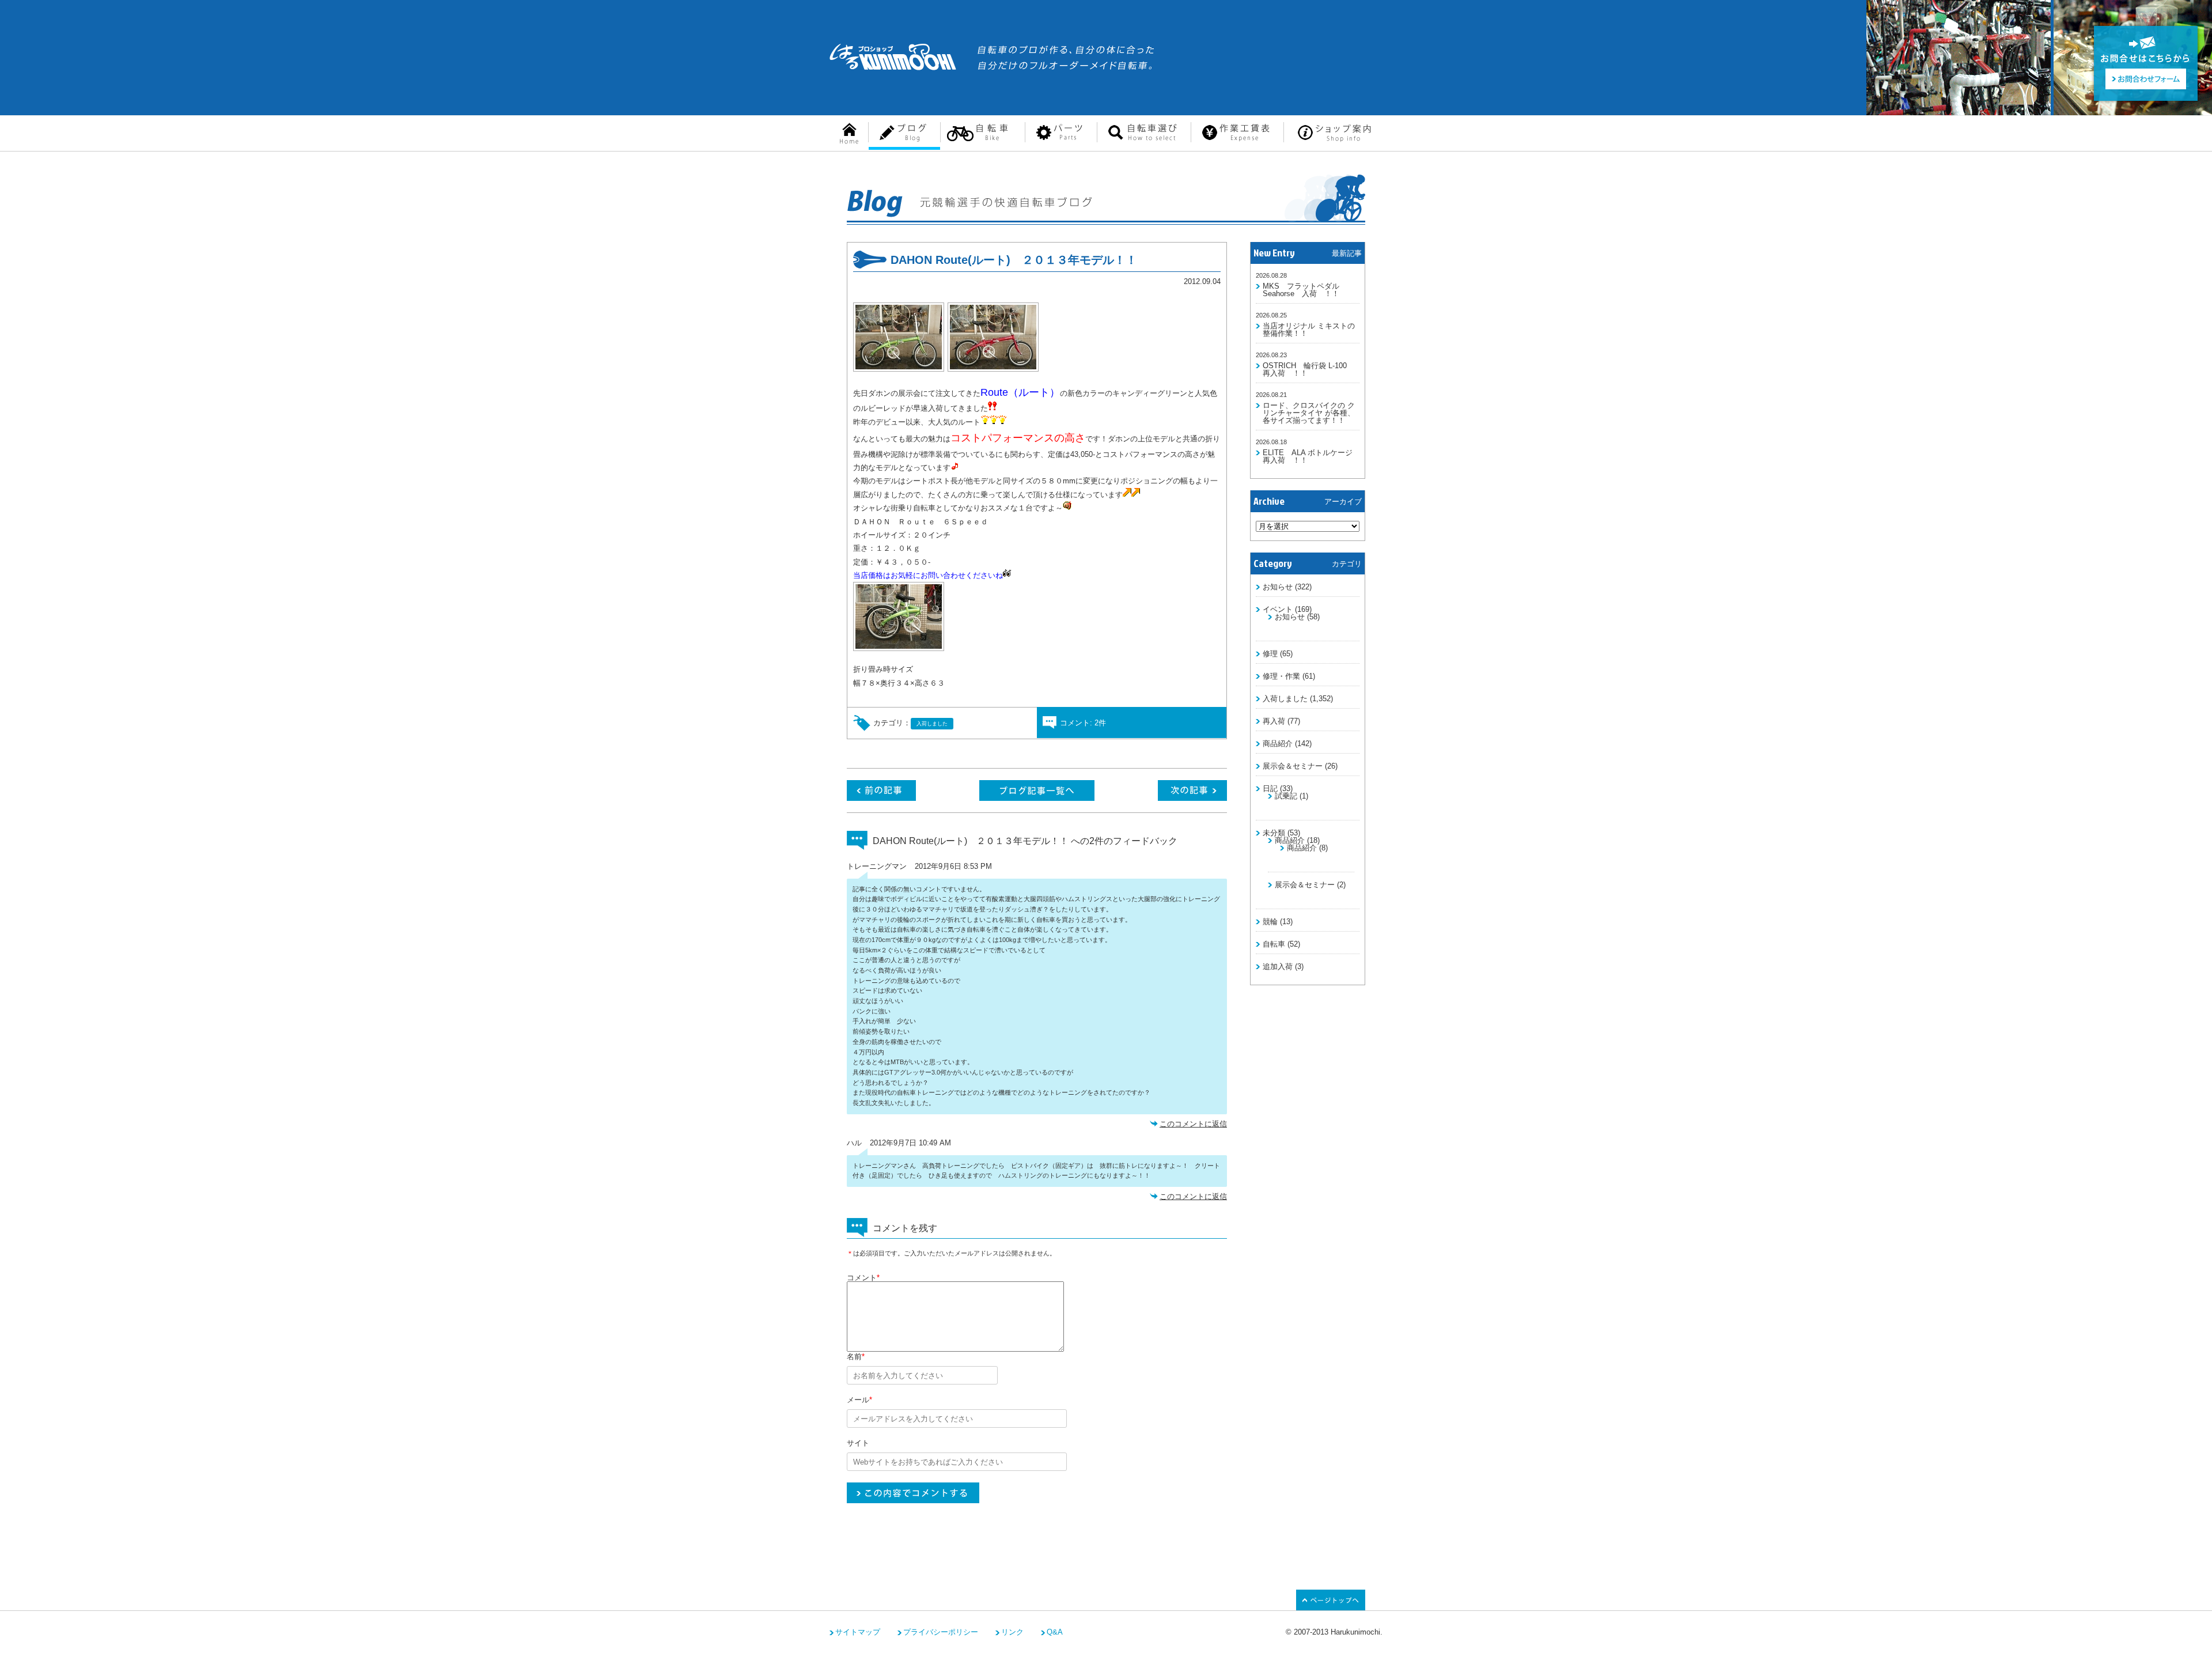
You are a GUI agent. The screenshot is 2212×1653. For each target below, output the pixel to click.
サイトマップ (858, 1632)
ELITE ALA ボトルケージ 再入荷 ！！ (1311, 456)
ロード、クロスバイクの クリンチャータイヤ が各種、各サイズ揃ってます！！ (1309, 413)
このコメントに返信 (1193, 1124)
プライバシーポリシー (941, 1632)
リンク (1012, 1632)
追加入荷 (1278, 967)
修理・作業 (1281, 676)
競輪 (1270, 922)
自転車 (1274, 944)
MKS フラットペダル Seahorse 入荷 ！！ (1301, 290)
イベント (1278, 609)
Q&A (1055, 1632)
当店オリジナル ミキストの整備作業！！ (1309, 330)
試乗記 (1286, 796)
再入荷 (1274, 721)
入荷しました (1285, 699)
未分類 (1274, 833)
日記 (1270, 788)
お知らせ (1278, 587)
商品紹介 (1278, 744)
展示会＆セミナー (1293, 766)
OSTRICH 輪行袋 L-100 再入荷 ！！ (1308, 369)
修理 (1270, 654)
